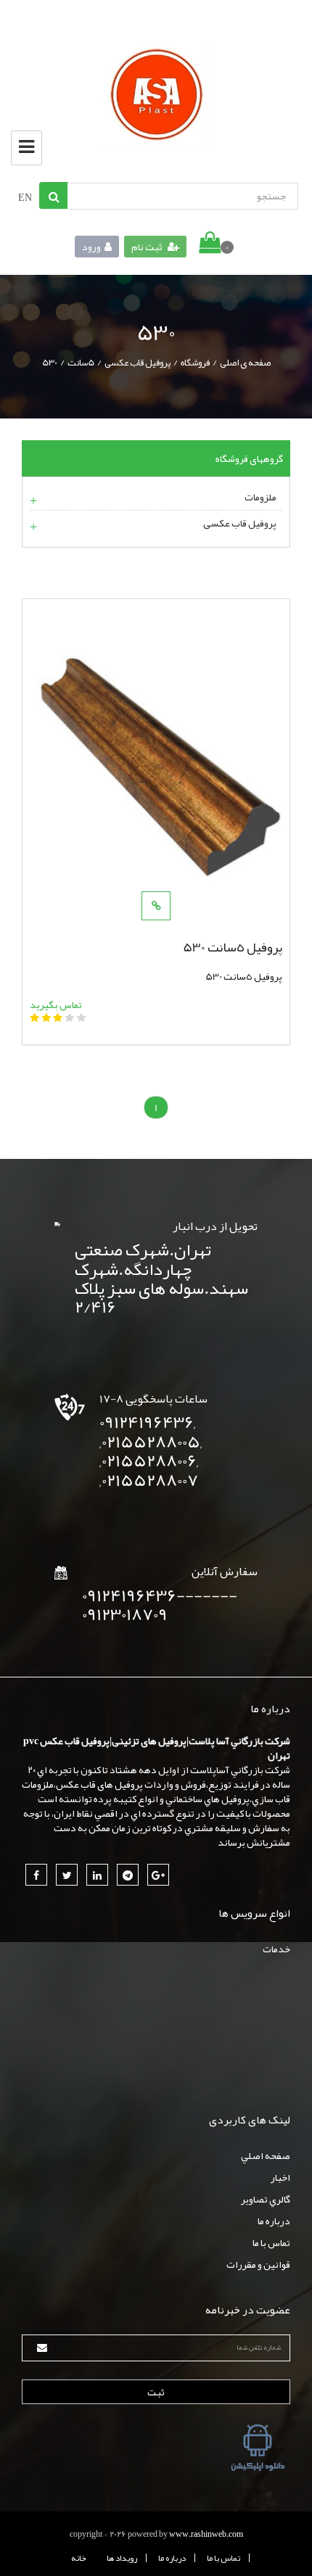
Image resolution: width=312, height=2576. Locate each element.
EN (25, 197)
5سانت (81, 363)
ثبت (156, 2392)
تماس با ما (271, 2242)
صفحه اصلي (266, 2155)
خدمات (276, 1949)
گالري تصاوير (266, 2199)
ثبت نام (148, 247)
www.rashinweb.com (206, 2534)
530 (50, 363)
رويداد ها (122, 2558)
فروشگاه (195, 363)
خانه (79, 2558)
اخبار (280, 2177)
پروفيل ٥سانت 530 (233, 947)
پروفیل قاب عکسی (137, 363)
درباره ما (274, 2221)
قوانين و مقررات (258, 2264)
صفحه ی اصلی (245, 363)
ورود (91, 247)
